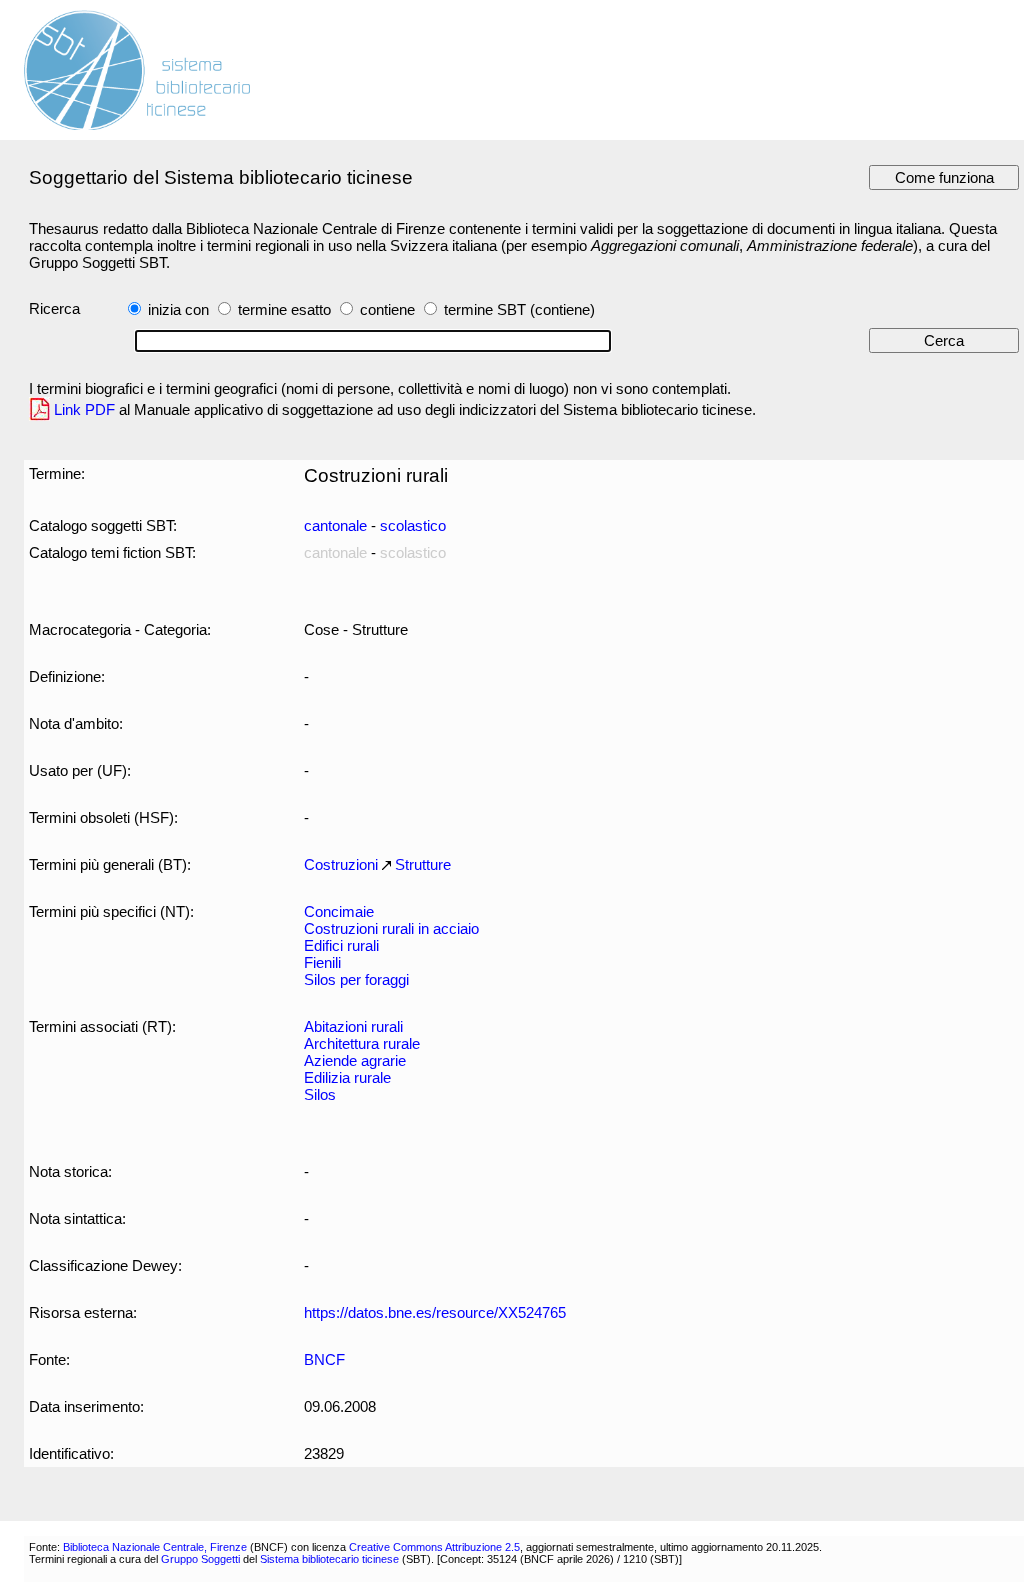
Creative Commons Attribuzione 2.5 (434, 1547)
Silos (320, 1094)
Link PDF (84, 409)
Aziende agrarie (355, 1060)
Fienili (322, 962)
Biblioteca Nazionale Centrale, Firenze (155, 1547)
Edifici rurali (341, 945)
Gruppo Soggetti (200, 1559)
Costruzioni (341, 864)
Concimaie (339, 911)
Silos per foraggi (356, 979)
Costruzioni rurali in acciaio (391, 928)
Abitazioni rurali (353, 1026)
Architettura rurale (362, 1043)
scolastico (413, 525)
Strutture (423, 864)
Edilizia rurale (347, 1077)
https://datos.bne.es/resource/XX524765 (435, 1312)
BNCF (324, 1359)
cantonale (335, 525)
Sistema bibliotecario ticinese (329, 1559)
